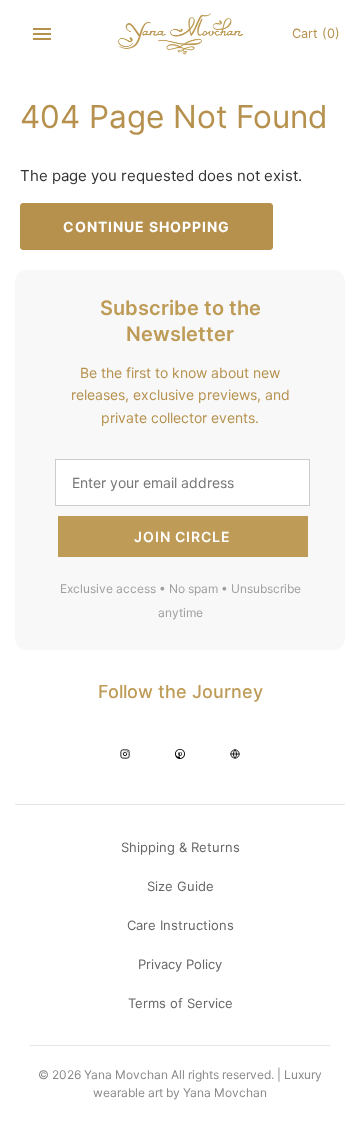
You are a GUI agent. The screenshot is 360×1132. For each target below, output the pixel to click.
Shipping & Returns (180, 847)
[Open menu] (42, 34)
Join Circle (182, 536)
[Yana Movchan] (180, 34)
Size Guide (180, 886)
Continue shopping (146, 226)
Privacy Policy (180, 964)
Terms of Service (180, 1003)
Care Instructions (180, 925)
